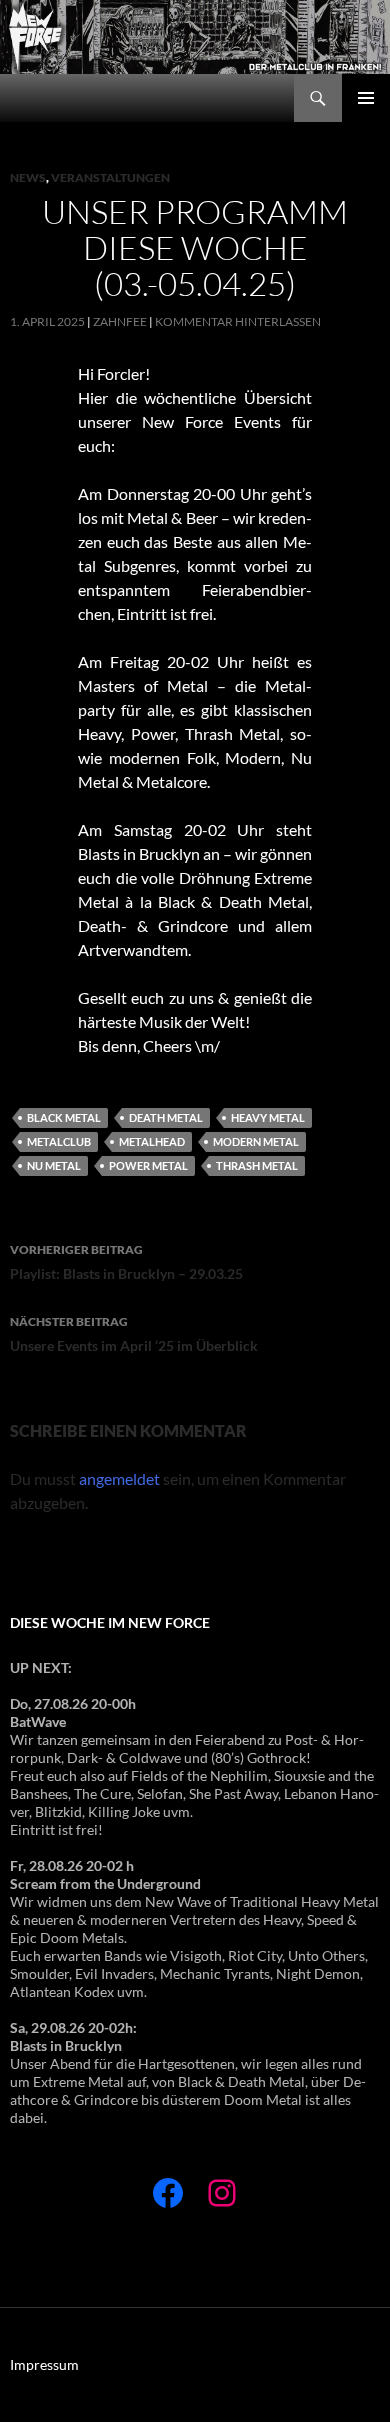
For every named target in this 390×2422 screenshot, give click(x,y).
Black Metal (64, 1117)
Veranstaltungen (110, 177)
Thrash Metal (257, 1165)
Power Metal (148, 1165)
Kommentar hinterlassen (238, 321)
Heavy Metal (268, 1117)
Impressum (44, 2364)
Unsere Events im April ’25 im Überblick (134, 1334)
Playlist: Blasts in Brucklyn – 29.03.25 (126, 1262)
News (28, 177)
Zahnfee (120, 321)
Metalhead (152, 1141)
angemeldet (119, 1478)
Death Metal (166, 1117)
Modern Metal (256, 1141)
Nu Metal (54, 1165)
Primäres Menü (366, 98)
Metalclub (59, 1141)
